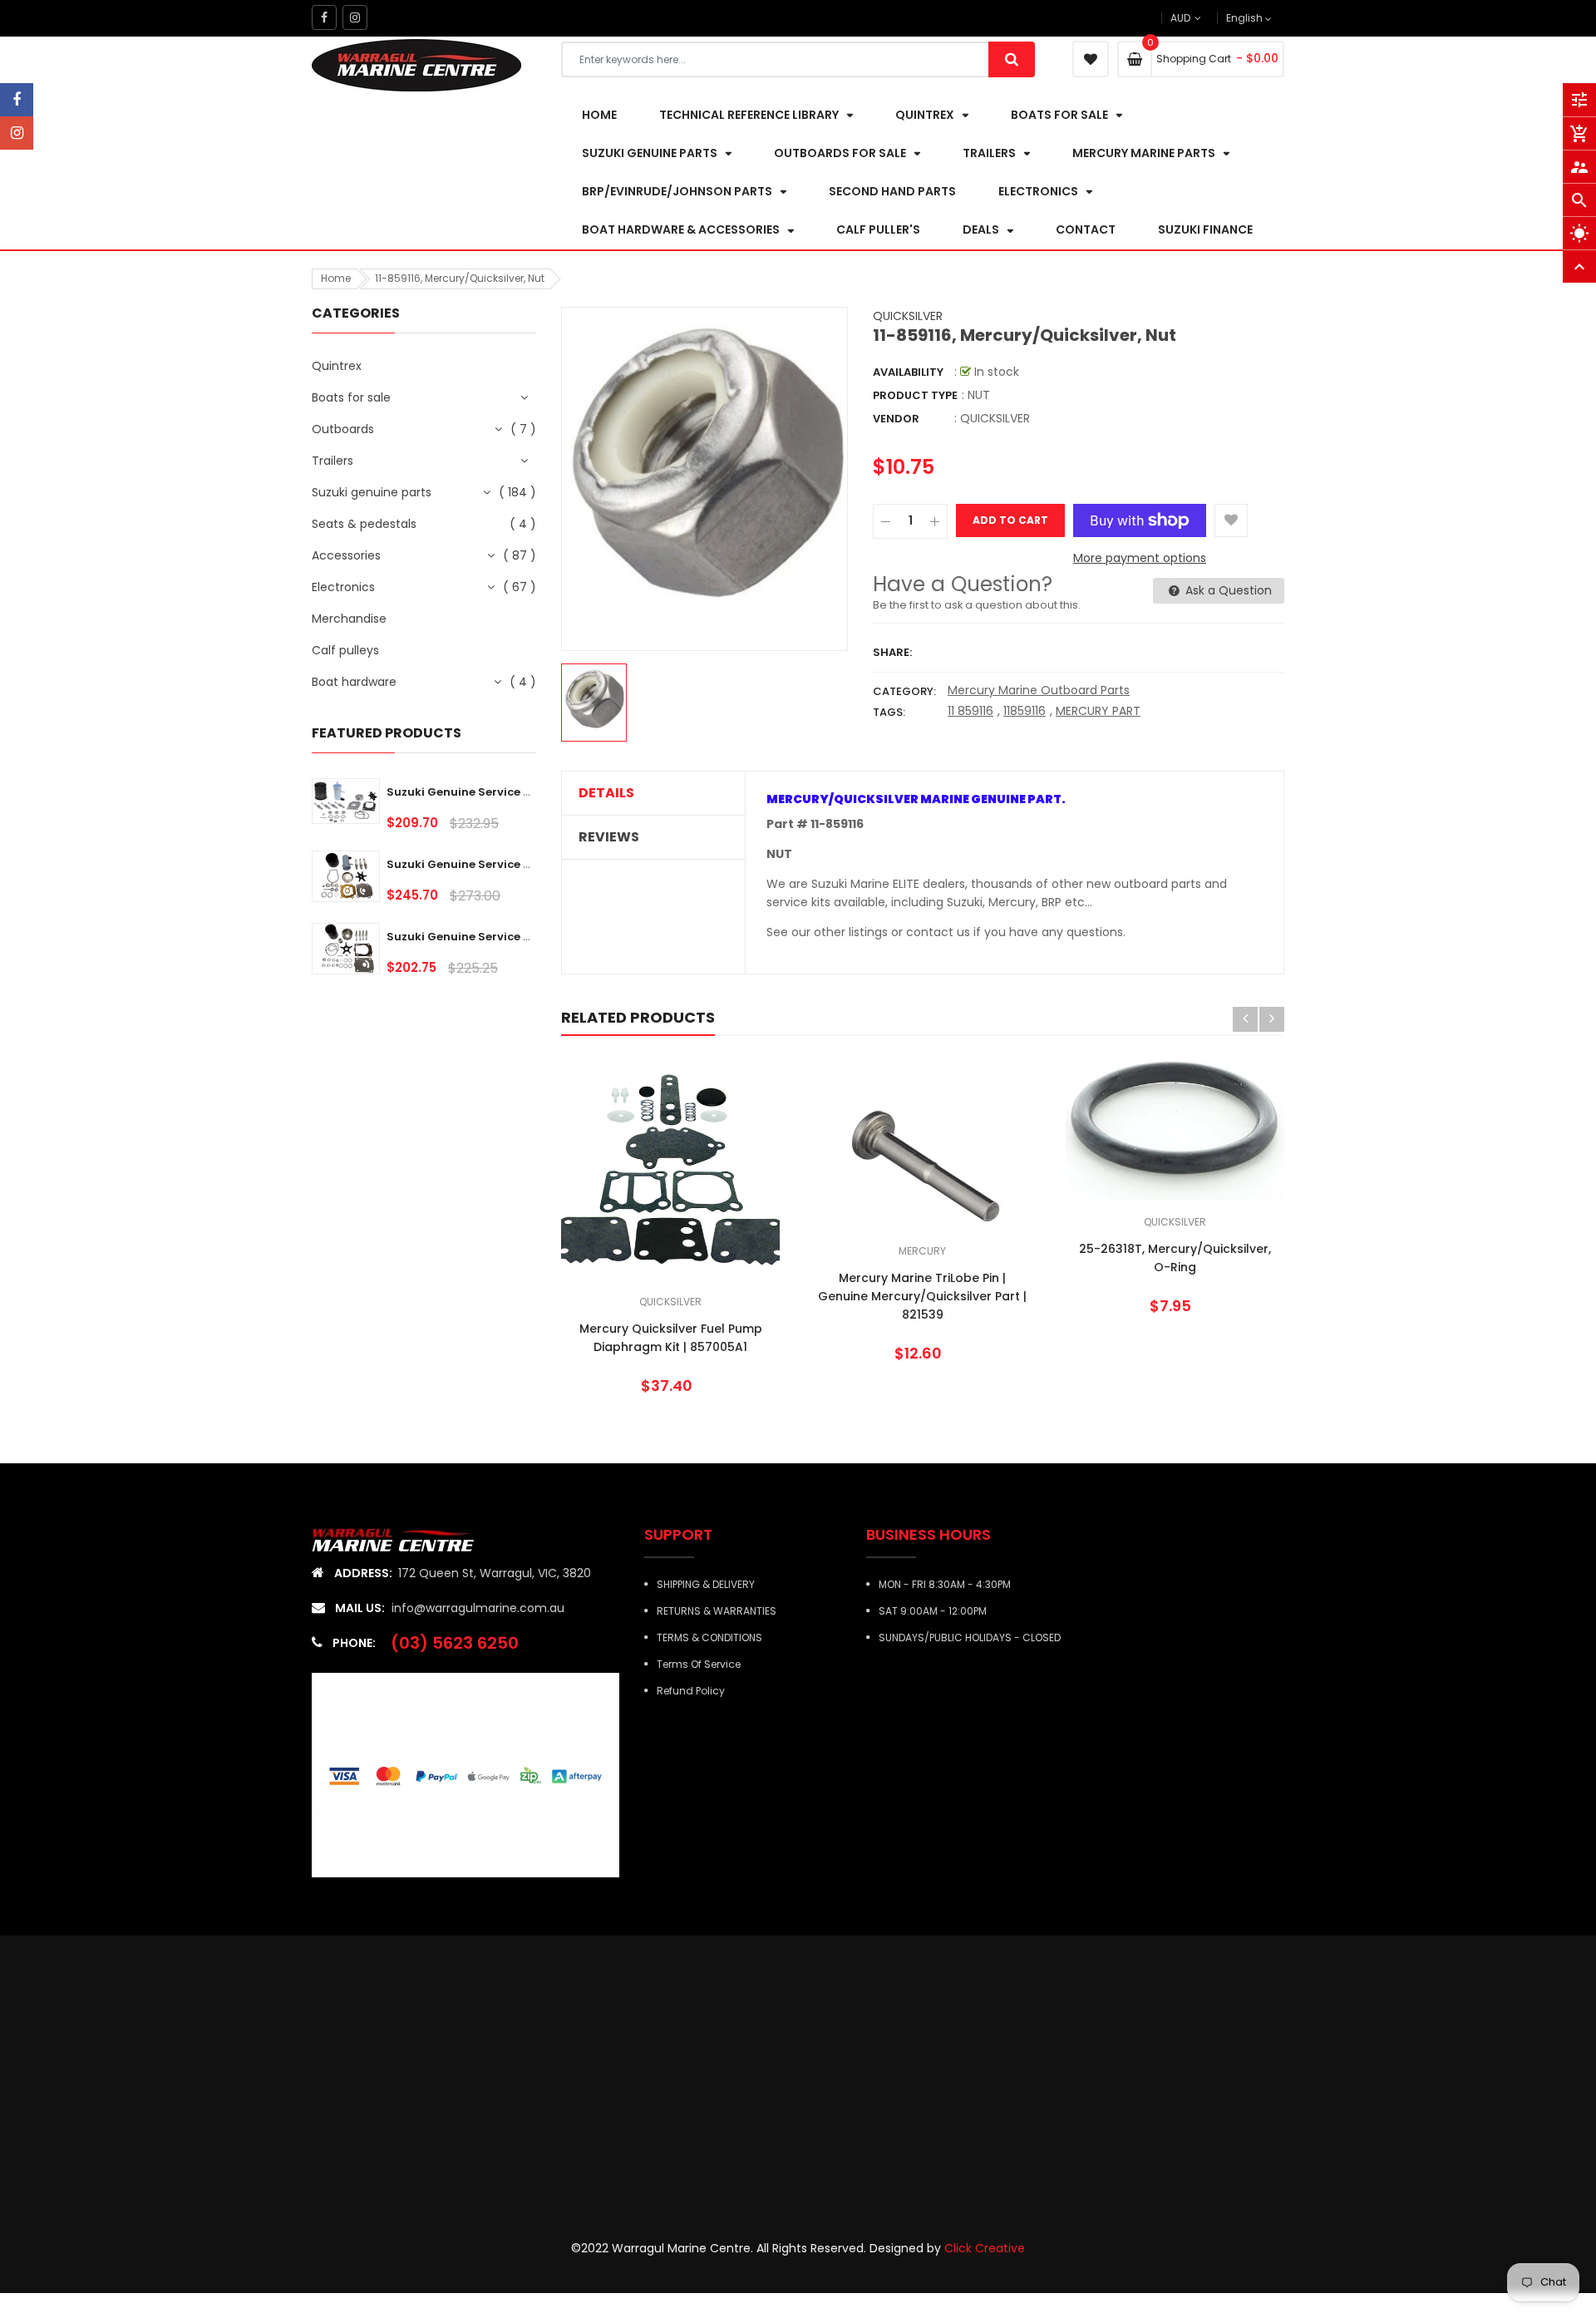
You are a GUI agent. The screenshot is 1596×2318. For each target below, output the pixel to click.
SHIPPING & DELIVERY (706, 1584)
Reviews (609, 837)
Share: (892, 652)
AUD (1208, 18)
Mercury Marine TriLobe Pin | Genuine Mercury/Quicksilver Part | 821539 (922, 1296)
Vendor (896, 419)
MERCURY (922, 1251)
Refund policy (691, 1691)
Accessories (346, 555)
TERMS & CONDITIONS (709, 1637)
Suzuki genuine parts (372, 492)
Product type (915, 395)
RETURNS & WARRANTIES (717, 1611)
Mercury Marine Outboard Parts (1039, 690)
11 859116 (970, 711)
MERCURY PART (1098, 711)
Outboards (343, 429)
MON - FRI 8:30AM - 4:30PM (945, 1584)
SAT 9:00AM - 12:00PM (933, 1611)
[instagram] (17, 133)
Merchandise (349, 619)
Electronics (343, 587)
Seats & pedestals (364, 524)
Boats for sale (351, 397)
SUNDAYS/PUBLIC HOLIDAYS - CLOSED (970, 1637)
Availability (908, 372)
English (1246, 18)
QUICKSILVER (908, 316)
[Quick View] (721, 1223)
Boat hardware (354, 682)
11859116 (1025, 711)
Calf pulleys (345, 650)
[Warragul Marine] (405, 1539)
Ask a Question (1227, 590)
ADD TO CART (1044, 2280)
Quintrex (337, 366)
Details (606, 793)
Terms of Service (699, 1664)
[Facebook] (17, 100)
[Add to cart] (671, 1223)
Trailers (332, 461)
